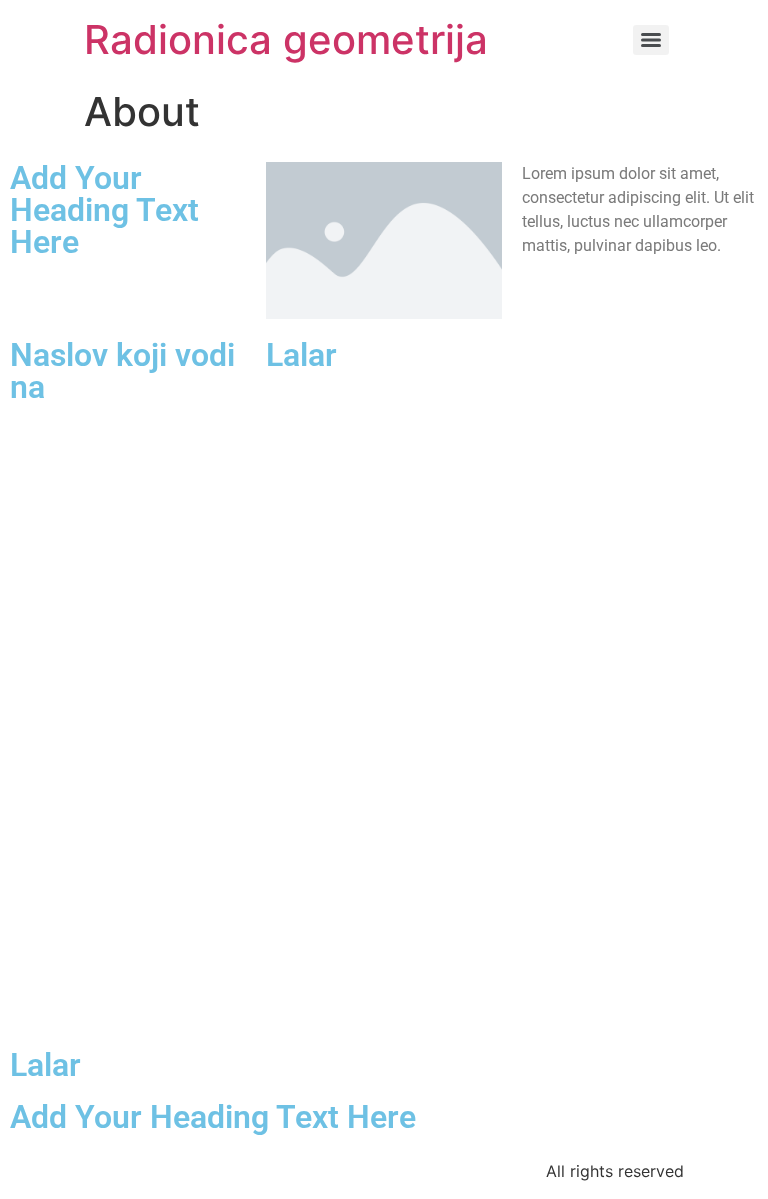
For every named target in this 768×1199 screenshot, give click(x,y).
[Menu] (651, 40)
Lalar (301, 355)
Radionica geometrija (286, 39)
